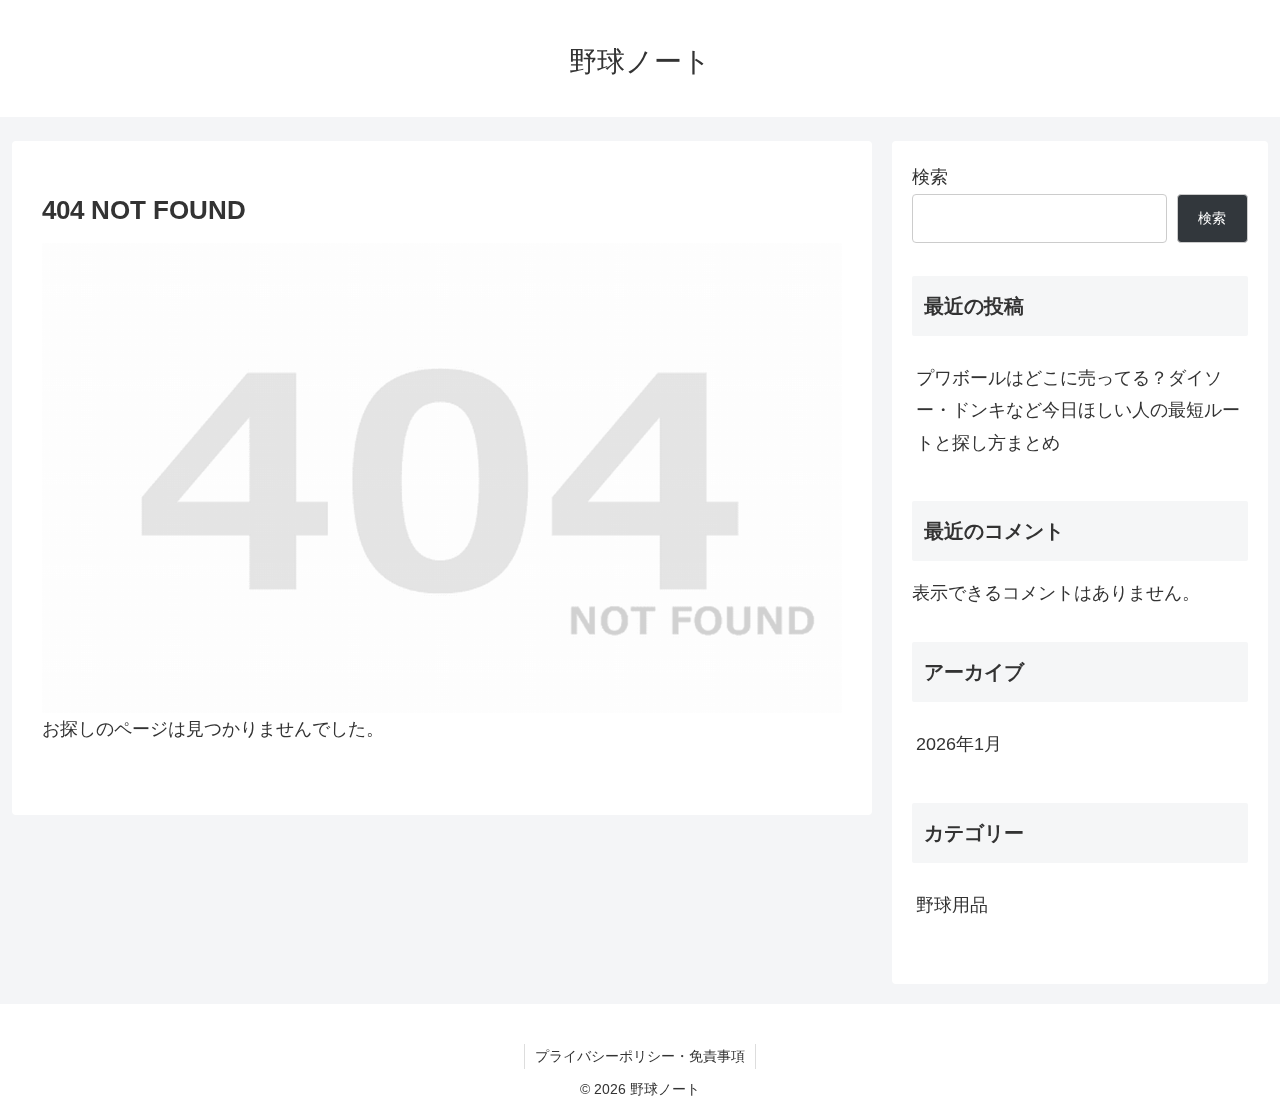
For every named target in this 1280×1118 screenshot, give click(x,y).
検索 (930, 177)
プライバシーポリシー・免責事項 (640, 1056)
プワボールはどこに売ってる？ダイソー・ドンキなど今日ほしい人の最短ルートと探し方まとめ (1078, 410)
